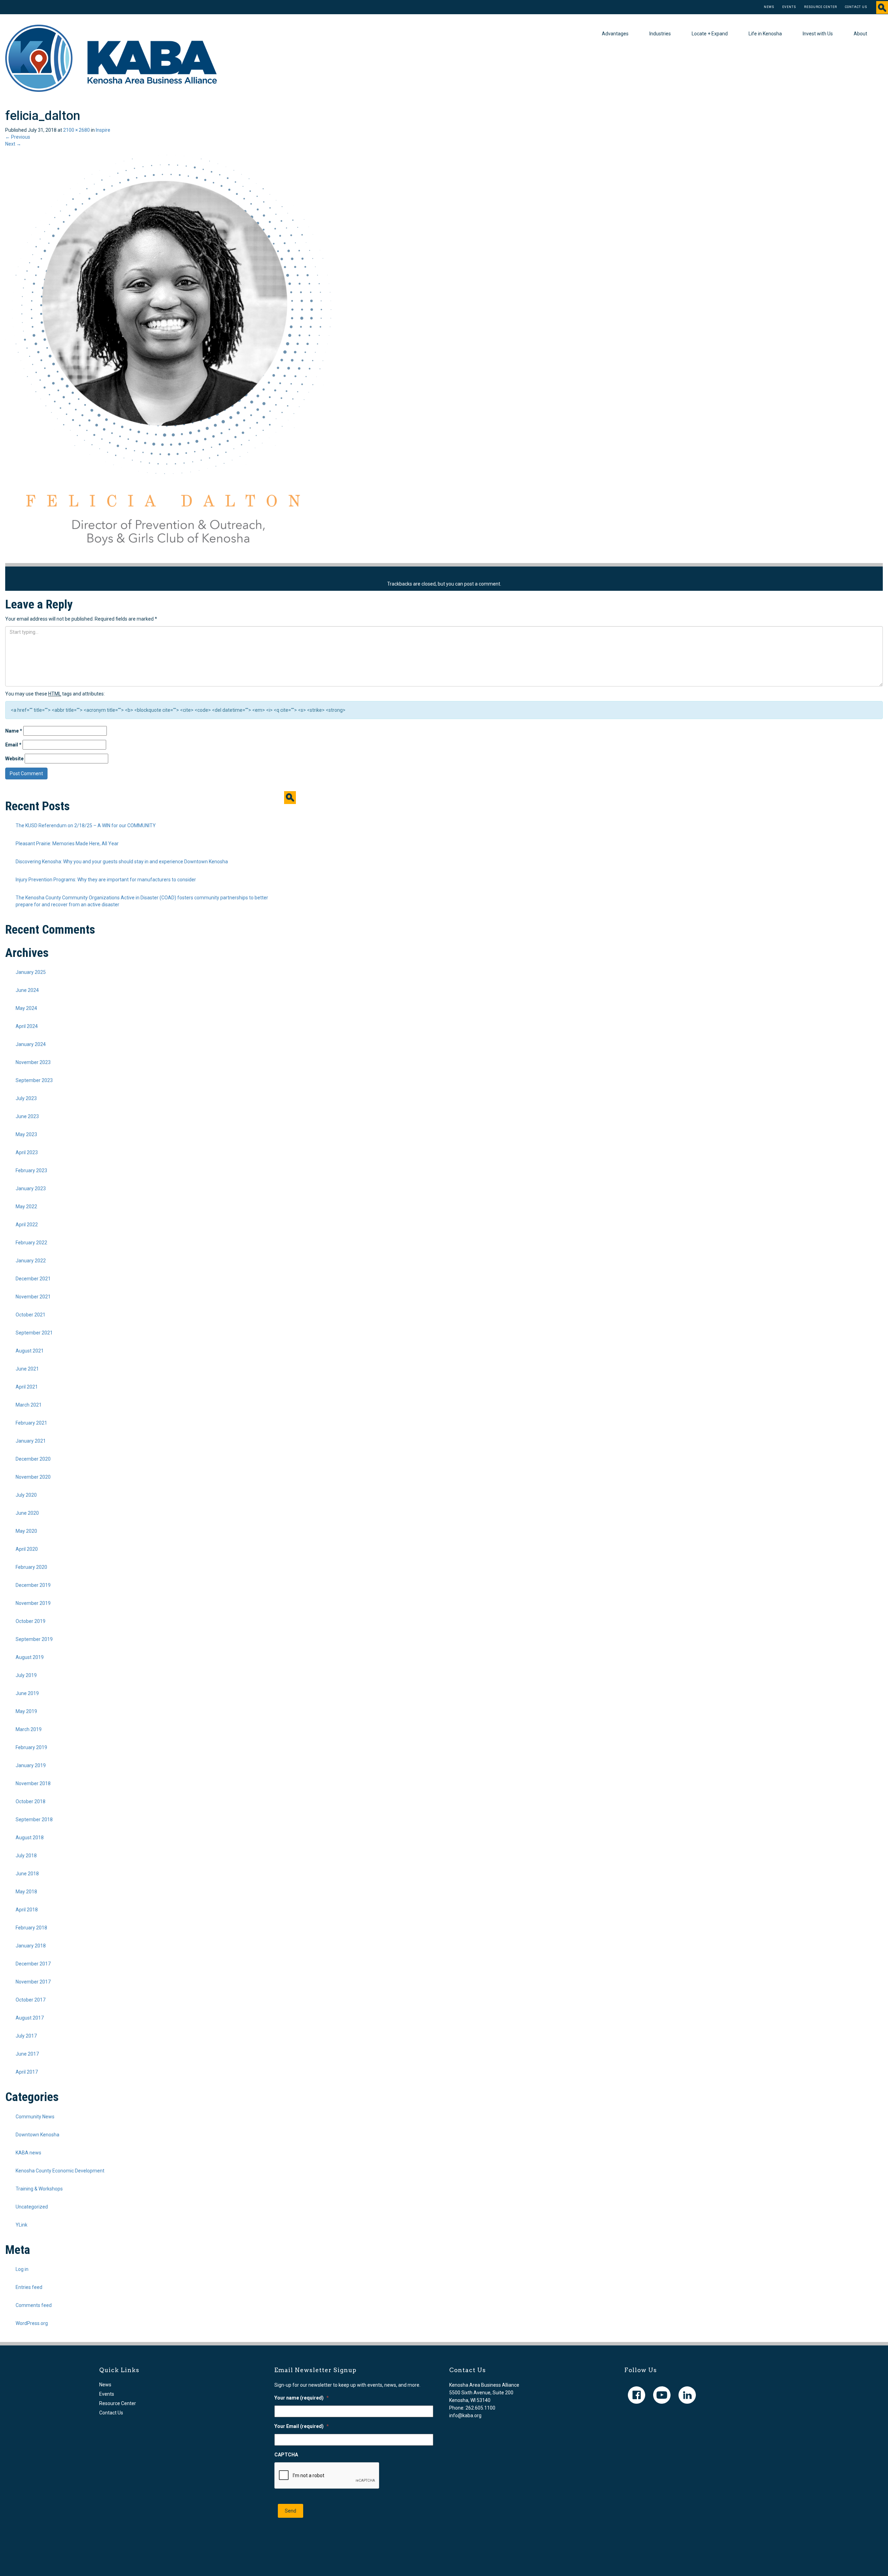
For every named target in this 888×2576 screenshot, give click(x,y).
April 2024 (27, 1026)
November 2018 (33, 1783)
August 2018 (30, 1838)
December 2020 (33, 1459)
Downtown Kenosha (37, 2135)
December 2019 (33, 1585)
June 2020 (27, 1513)
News (769, 7)
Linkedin (687, 2395)
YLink (22, 2225)
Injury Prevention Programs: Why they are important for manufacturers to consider (106, 880)
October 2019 (31, 1621)
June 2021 (27, 1369)
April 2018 (27, 1910)
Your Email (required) (302, 2426)
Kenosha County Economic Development (60, 2171)
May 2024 (26, 1008)
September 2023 (34, 1080)
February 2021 (31, 1423)
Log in (22, 2269)
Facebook (637, 2395)
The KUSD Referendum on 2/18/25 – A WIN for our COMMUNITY (86, 825)
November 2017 (33, 1982)
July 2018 (26, 1856)
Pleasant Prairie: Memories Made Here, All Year (67, 844)
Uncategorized (32, 2207)
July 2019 (26, 1675)
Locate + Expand (710, 34)
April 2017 (27, 2072)
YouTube (662, 2395)
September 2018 (34, 1819)
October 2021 (31, 1315)
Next (13, 144)
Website (14, 759)
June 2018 (27, 1874)
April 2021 (27, 1387)
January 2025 (31, 972)
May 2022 (26, 1207)
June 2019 (27, 1693)
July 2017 (26, 2036)
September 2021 (34, 1333)
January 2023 (31, 1188)
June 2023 (27, 1116)
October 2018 (31, 1801)
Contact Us (856, 7)
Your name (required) (302, 2398)
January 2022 (31, 1261)
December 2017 (33, 1964)
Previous (18, 137)
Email (13, 745)
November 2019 (33, 1603)
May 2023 (26, 1134)
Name (14, 731)
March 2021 (29, 1405)
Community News (35, 2117)
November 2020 (33, 1477)
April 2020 (27, 1549)
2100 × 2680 (76, 130)
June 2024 (27, 990)
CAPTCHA (286, 2455)
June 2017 (27, 2054)
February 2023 (31, 1170)
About (860, 34)
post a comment (482, 584)
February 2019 (31, 1747)
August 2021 (30, 1351)
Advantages (615, 34)
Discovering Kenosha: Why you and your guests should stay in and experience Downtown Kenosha (122, 862)
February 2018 (31, 1928)
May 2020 (26, 1531)
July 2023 (26, 1098)
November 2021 (33, 1297)
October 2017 (31, 2000)
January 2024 (31, 1044)
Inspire (103, 130)
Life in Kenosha (765, 34)
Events (789, 7)
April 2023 (27, 1152)
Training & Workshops (39, 2189)
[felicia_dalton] (168, 355)
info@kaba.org (465, 2415)
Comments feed (34, 2305)
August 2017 (30, 2018)
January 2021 (31, 1441)
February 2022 (31, 1243)
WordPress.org (32, 2323)
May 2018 (26, 1892)
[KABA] (111, 58)
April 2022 (27, 1225)
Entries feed (29, 2287)
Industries (660, 34)
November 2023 (33, 1062)
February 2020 (31, 1567)
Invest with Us (818, 34)
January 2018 (31, 1946)
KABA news (28, 2153)
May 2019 (26, 1711)
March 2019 (29, 1729)
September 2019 (34, 1639)
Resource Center (821, 7)
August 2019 (30, 1657)
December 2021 (33, 1279)
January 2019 (31, 1765)
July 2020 (26, 1495)
